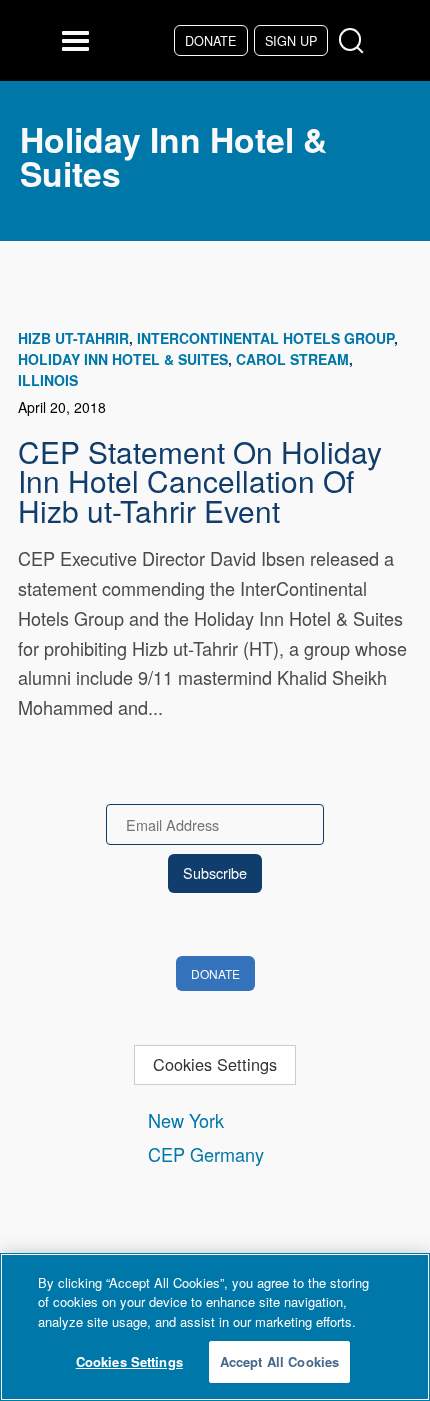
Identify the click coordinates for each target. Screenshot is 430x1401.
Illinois (48, 380)
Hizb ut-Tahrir (73, 338)
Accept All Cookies (279, 1361)
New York (186, 1120)
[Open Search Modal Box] (355, 41)
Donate (210, 40)
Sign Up (291, 40)
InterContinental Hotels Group (265, 338)
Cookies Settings (215, 1064)
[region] (215, 1327)
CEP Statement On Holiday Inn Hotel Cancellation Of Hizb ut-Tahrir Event (200, 481)
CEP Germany (206, 1154)
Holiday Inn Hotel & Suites (123, 359)
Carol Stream (292, 359)
